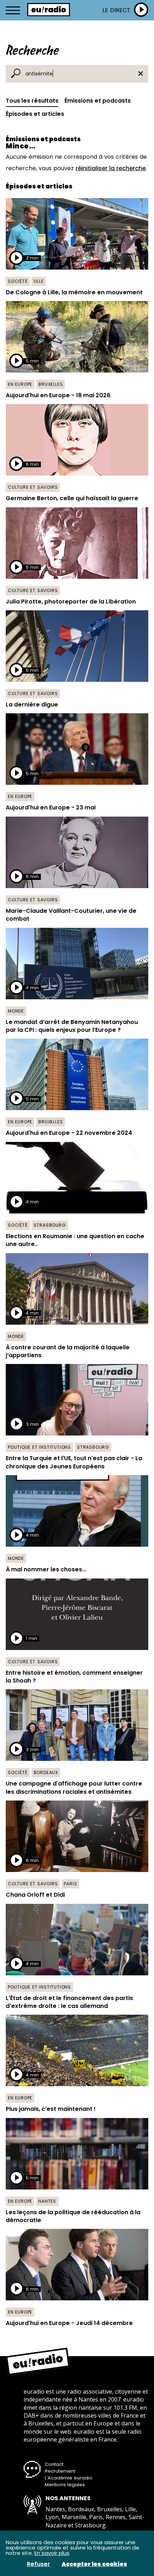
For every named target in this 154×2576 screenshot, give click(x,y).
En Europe (20, 384)
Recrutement (60, 2471)
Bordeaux (46, 1772)
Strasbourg (50, 1225)
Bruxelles (50, 384)
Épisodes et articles (35, 114)
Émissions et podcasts (98, 101)
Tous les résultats (32, 101)
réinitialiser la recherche (111, 168)
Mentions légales (65, 2485)
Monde (16, 1011)
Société (18, 281)
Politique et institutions (39, 1447)
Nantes (47, 2201)
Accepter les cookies (94, 2564)
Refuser (38, 2564)
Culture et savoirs (33, 487)
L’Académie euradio (69, 2478)
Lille (39, 281)
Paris (70, 1884)
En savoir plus (52, 2553)
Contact (54, 2464)
